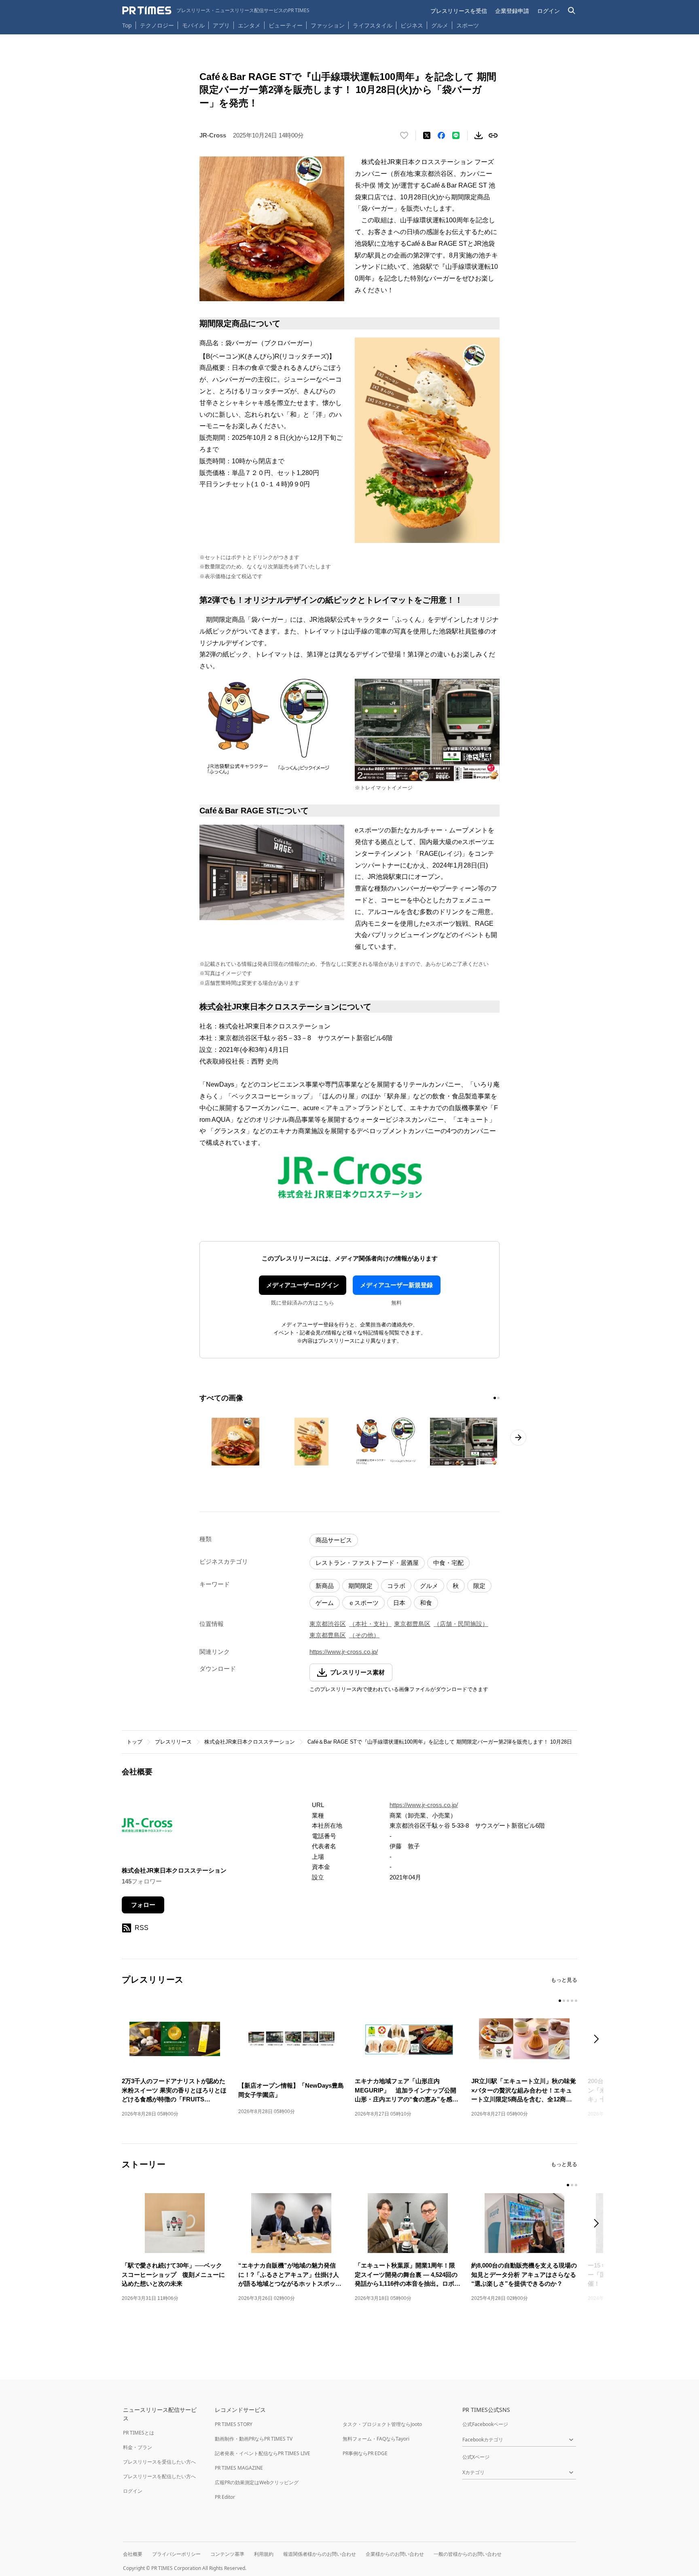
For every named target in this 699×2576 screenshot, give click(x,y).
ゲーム (325, 1603)
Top (127, 25)
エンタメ (249, 25)
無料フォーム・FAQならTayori (376, 2439)
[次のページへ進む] (518, 1438)
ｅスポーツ (363, 1603)
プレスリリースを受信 (459, 11)
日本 (399, 1603)
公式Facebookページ (485, 2424)
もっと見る (564, 1980)
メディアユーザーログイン (303, 1285)
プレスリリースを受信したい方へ (159, 2462)
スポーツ (468, 25)
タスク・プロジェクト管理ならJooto (382, 2424)
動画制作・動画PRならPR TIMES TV (254, 2439)
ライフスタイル (373, 25)
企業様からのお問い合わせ (395, 2554)
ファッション (328, 25)
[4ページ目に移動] (572, 2001)
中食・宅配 (448, 1563)
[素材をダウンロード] (479, 135)
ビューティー (286, 25)
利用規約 (264, 2554)
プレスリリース (173, 1742)
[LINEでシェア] (456, 135)
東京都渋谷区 (328, 1624)
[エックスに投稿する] (427, 135)
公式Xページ (476, 2457)
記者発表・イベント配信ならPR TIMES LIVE (263, 2453)
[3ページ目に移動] (568, 2001)
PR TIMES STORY (234, 2424)
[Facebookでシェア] (441, 135)
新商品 (325, 1586)
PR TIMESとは (139, 2433)
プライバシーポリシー (176, 2554)
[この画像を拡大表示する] (235, 1442)
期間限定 (360, 1586)
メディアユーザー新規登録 (396, 1285)
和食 (426, 1603)
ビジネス (412, 25)
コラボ (396, 1586)
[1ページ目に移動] (495, 1398)
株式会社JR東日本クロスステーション (250, 1742)
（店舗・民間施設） (461, 1624)
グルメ (440, 25)
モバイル (193, 25)
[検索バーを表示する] (572, 11)
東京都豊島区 (412, 1624)
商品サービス (334, 1540)
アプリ (221, 25)
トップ (135, 1742)
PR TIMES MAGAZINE (239, 2468)
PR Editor (225, 2497)
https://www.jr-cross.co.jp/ (344, 1652)
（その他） (364, 1635)
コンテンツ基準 (227, 2554)
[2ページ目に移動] (498, 1398)
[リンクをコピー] (493, 135)
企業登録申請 (512, 11)
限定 (479, 1586)
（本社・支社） (370, 1624)
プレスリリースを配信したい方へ (159, 2476)
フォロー (143, 1905)
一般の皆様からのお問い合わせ (468, 2554)
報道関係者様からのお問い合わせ (320, 2554)
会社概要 (133, 2554)
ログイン (549, 11)
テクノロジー (157, 25)
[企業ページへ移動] (147, 1827)
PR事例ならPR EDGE (365, 2453)
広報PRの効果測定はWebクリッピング (257, 2482)
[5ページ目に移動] (576, 2001)
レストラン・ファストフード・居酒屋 (367, 1563)
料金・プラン (138, 2447)
